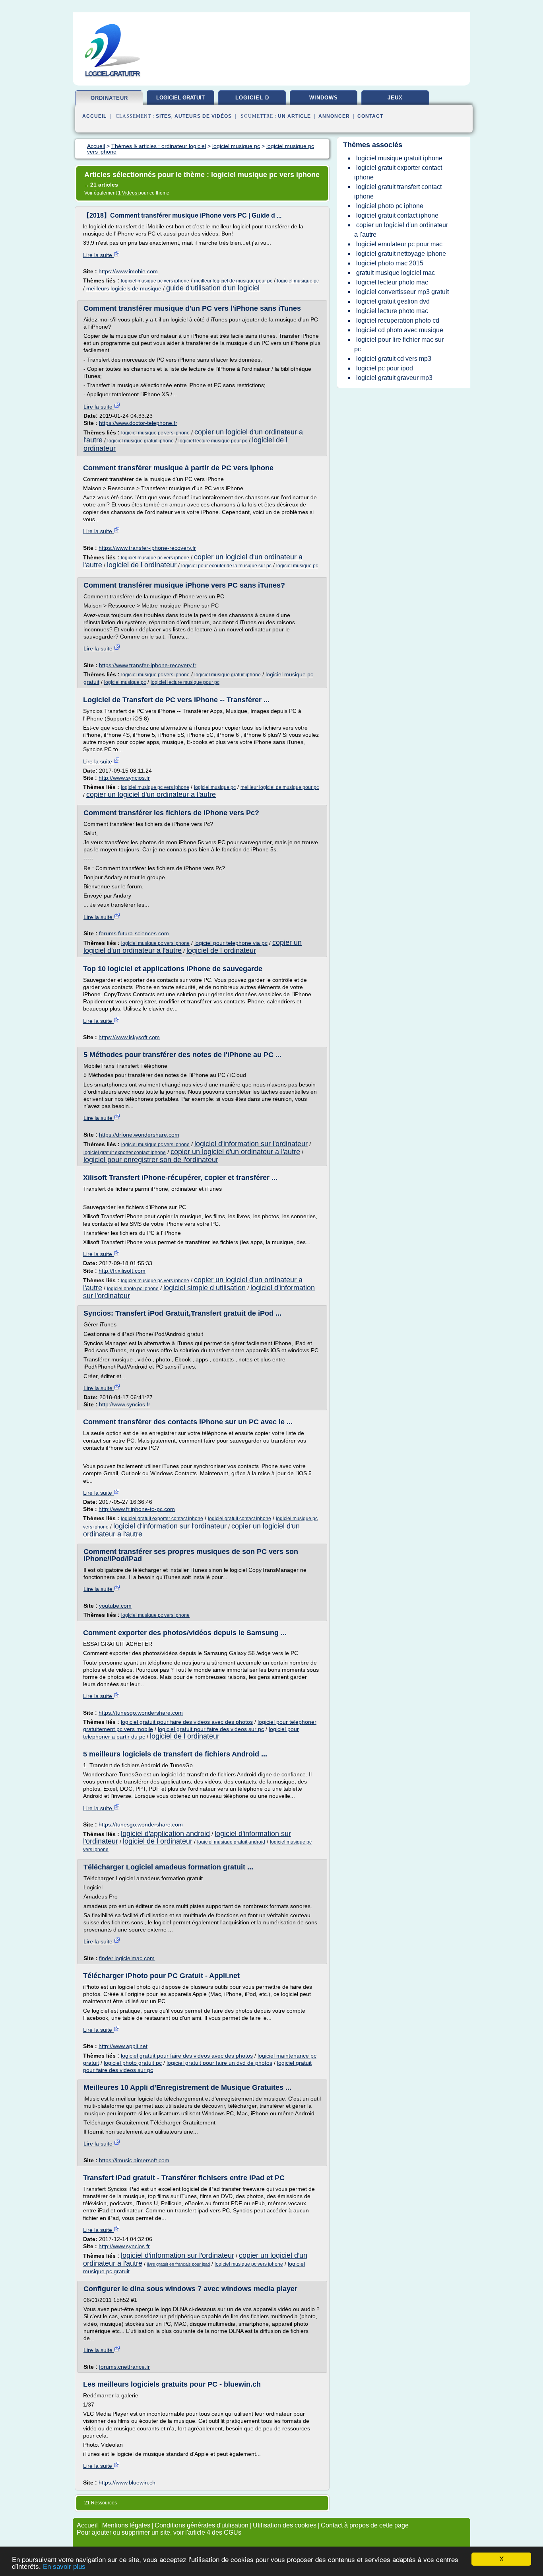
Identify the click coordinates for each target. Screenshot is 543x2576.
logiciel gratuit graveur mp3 (394, 378)
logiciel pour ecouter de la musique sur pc (226, 566)
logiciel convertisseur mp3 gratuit (402, 292)
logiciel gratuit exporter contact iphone (125, 1153)
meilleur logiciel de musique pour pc (233, 281)
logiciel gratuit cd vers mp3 (394, 359)
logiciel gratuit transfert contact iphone (398, 192)
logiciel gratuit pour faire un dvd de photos (219, 2063)
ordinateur (109, 98)
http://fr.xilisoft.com (122, 1271)
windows (324, 98)
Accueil (94, 116)
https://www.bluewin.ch (127, 2483)
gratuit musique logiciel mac (396, 273)
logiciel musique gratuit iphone (141, 441)
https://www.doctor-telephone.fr (138, 423)
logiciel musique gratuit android (231, 1842)
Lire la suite (98, 255)
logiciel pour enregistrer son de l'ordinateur (151, 1160)
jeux (395, 98)
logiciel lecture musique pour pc (213, 441)
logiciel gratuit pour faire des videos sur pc (211, 1729)
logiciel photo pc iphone (133, 1289)
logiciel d (252, 98)
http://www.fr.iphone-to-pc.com (137, 1509)
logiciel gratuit (180, 98)
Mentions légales (126, 2525)
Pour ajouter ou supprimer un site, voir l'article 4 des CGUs (159, 2532)
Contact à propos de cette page (365, 2525)
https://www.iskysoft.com (129, 1037)
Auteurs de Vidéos (203, 116)
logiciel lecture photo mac (392, 311)
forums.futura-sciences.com (134, 933)
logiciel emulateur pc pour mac (399, 244)
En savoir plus (64, 2567)
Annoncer (334, 116)
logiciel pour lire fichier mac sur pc (399, 344)
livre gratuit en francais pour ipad (178, 2264)
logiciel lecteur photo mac (392, 282)
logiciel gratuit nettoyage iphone (401, 254)
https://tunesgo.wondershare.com (141, 1713)
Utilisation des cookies (285, 2525)
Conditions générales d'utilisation (202, 2525)
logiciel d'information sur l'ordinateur (251, 1144)
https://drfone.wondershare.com (139, 1135)
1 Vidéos (128, 193)
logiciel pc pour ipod (385, 368)
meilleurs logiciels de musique (124, 288)
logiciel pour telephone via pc (231, 943)
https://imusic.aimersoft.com (134, 2160)
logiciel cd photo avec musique (400, 330)
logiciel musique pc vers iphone (155, 281)
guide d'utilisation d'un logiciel (213, 288)
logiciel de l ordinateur (142, 565)
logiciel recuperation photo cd (398, 320)
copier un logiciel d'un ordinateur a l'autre (151, 794)
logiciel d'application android (165, 1834)
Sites (164, 116)
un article (294, 116)
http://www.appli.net (123, 2046)
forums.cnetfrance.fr (124, 2367)
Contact (370, 116)
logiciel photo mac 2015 (390, 263)
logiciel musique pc (298, 281)
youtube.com (115, 1606)
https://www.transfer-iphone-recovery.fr (147, 548)
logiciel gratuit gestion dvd (393, 301)
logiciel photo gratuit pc (133, 2063)
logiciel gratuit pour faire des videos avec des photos (187, 1722)
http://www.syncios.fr (124, 778)
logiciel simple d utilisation (205, 1288)
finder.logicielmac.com (127, 1958)
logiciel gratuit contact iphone (240, 1519)
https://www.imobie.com (128, 271)
